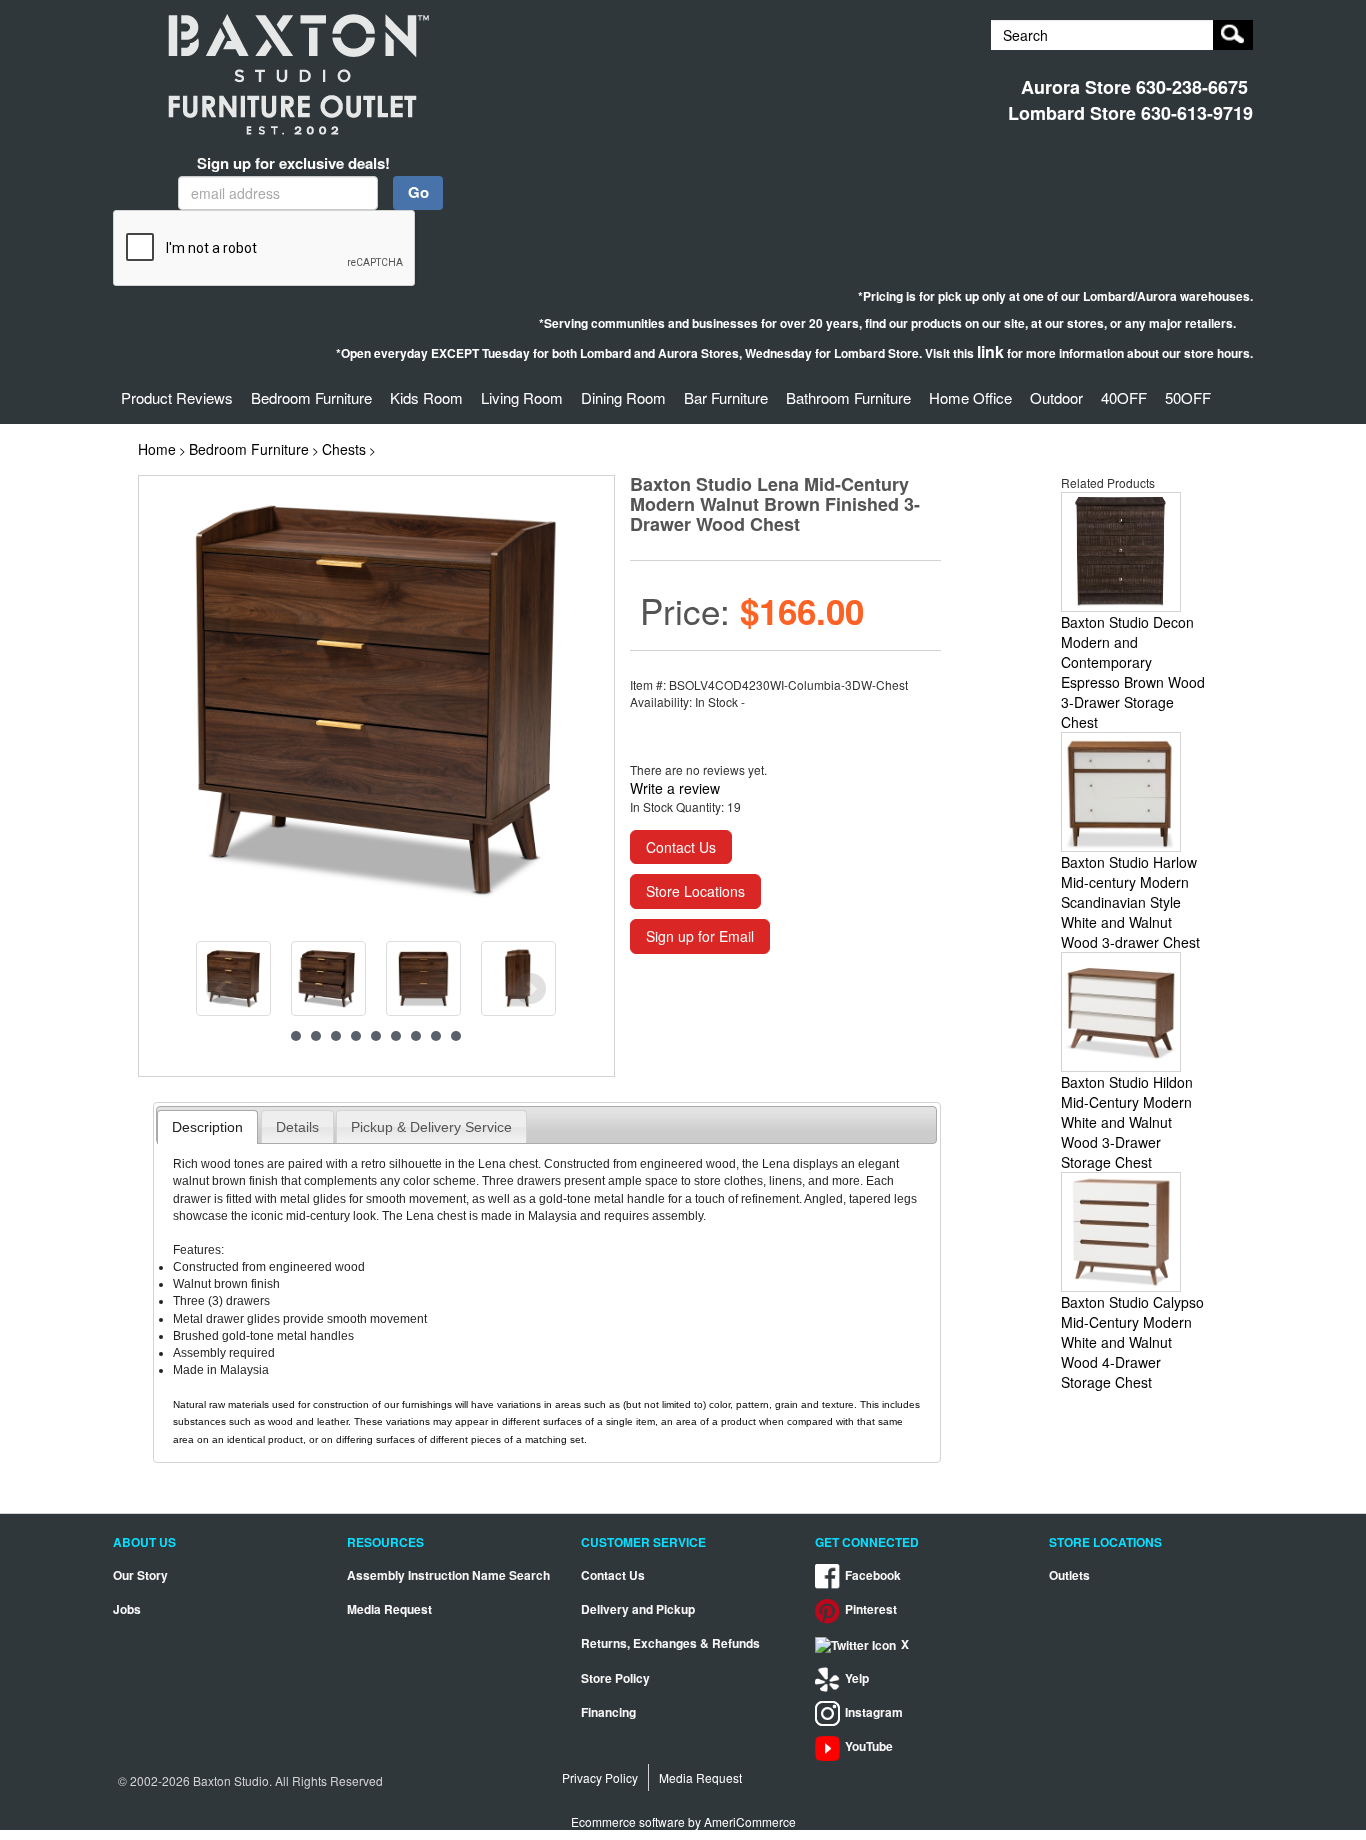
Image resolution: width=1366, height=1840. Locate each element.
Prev (222, 989)
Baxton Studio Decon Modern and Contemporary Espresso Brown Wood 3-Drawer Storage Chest (1133, 672)
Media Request (389, 1609)
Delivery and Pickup (638, 1609)
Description (207, 1127)
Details (297, 1127)
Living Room (522, 397)
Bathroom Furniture (848, 397)
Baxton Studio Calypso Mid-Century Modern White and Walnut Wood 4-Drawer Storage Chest (1132, 1342)
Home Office (970, 397)
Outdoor (1056, 397)
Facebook (873, 1575)
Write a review (675, 788)
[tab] (207, 1127)
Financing (608, 1712)
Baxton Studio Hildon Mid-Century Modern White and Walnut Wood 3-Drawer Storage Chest (1127, 1122)
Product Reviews (177, 397)
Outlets (1069, 1575)
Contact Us (681, 847)
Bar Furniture (726, 397)
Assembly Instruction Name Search (448, 1575)
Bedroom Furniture (311, 397)
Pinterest (871, 1609)
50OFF (1188, 397)
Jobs (127, 1609)
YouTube (869, 1746)
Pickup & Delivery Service (431, 1127)
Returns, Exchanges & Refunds (670, 1643)
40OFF (1124, 397)
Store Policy (615, 1678)
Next (530, 989)
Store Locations (695, 891)
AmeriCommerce (750, 1821)
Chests (344, 449)
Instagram (874, 1712)
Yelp (857, 1678)
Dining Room (623, 397)
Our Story (140, 1575)
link (990, 351)
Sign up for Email (700, 936)
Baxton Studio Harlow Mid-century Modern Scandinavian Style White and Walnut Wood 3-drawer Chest (1130, 902)
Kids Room (426, 397)
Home (157, 449)
